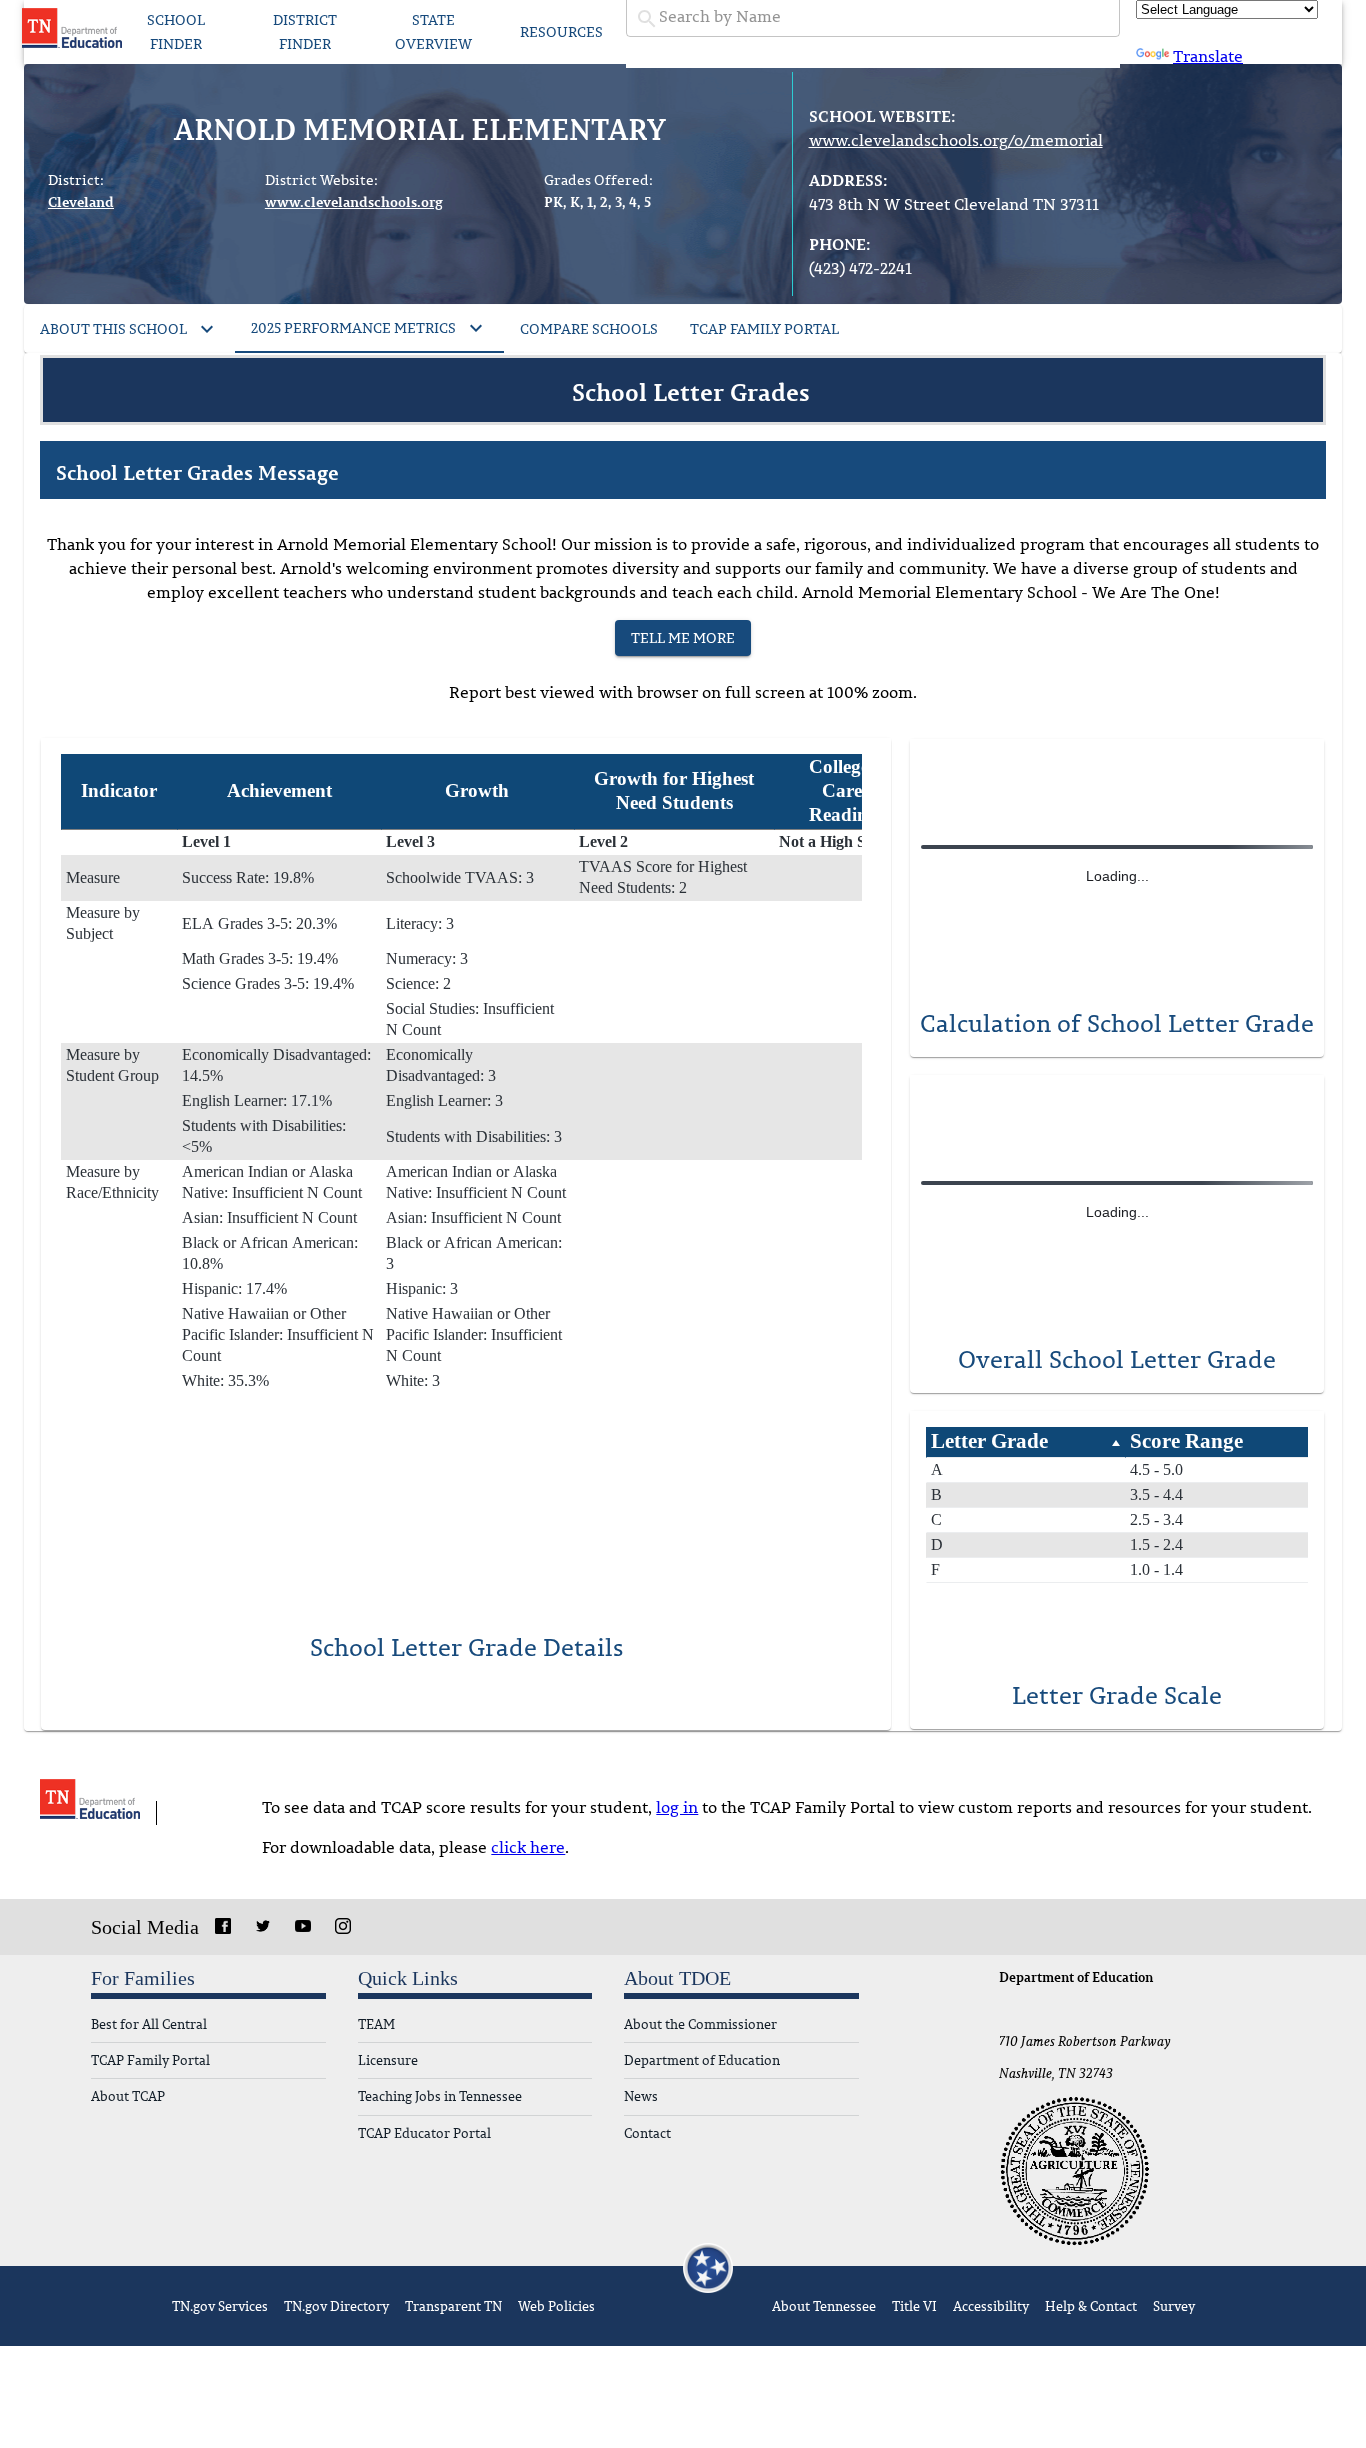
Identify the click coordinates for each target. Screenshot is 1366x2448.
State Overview (433, 32)
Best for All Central (149, 2024)
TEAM (376, 2024)
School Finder (176, 32)
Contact (647, 2133)
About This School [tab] (113, 328)
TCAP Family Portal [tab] (764, 328)
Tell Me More (683, 637)
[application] (1117, 864)
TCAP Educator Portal (424, 2133)
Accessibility (991, 2306)
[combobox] (873, 16)
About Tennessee (824, 2306)
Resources (561, 31)
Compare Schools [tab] (589, 328)
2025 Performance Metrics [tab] (353, 327)
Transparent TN (453, 2306)
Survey (1174, 2306)
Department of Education (702, 2060)
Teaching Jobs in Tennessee (440, 2096)
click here (528, 1847)
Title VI (914, 2306)
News (641, 2096)
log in (677, 1807)
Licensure (388, 2060)
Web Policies (556, 2306)
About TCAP (128, 2096)
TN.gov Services (220, 2306)
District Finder (305, 32)
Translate (1208, 56)
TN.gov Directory (336, 2306)
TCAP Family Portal (150, 2060)
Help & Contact (1091, 2306)
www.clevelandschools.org (354, 201)
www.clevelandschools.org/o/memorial (956, 140)
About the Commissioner (700, 2024)
